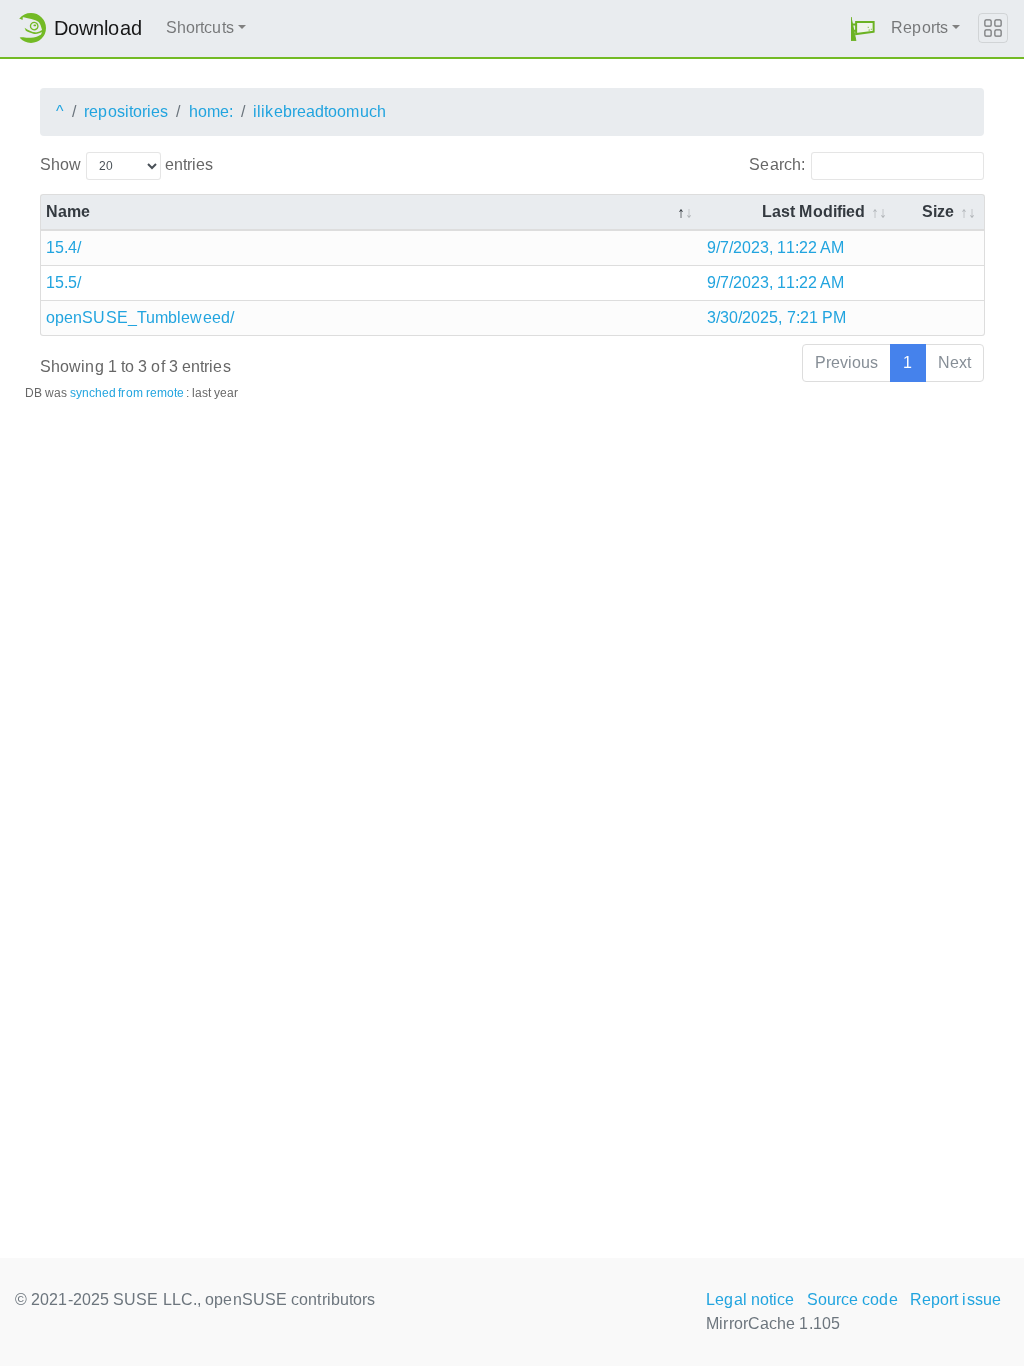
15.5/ (64, 282)
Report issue (955, 1299)
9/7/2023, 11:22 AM (776, 247)
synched (93, 393)
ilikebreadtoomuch (319, 111)
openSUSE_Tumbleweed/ (140, 317)
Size (938, 211)
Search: (777, 164)
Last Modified (813, 211)
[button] (863, 28)
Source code (852, 1299)
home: (211, 111)
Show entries (126, 164)
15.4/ (64, 247)
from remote (151, 393)
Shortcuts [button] (200, 27)
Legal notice (750, 1299)
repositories (126, 111)
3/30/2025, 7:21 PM (777, 317)
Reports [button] (919, 27)
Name (68, 211)
